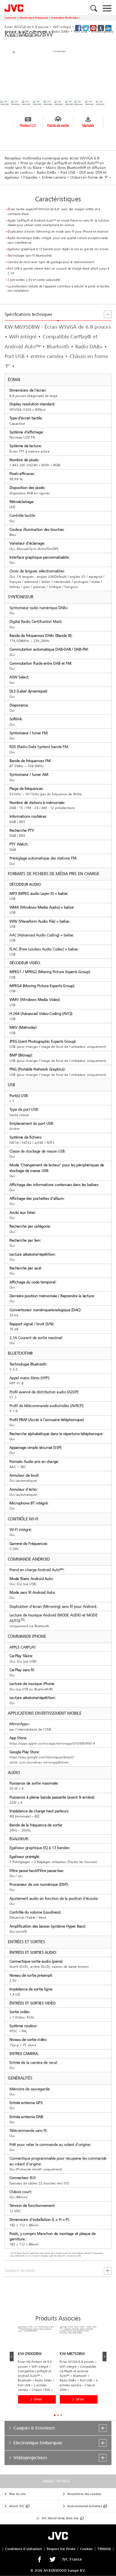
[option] (39, 2369)
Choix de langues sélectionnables (37, 571)
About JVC (17, 2506)
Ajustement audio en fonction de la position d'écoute (53, 1898)
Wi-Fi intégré (20, 1529)
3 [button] (62, 2415)
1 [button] (55, 2415)
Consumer (11, 18)
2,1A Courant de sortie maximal (36, 1338)
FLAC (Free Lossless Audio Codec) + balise (44, 949)
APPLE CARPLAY (23, 1647)
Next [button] (105, 2356)
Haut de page (58, 2481)
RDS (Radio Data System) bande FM (39, 747)
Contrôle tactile (22, 516)
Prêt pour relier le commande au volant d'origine (50, 2144)
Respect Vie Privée (61, 2549)
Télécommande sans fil (28, 2131)
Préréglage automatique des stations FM (43, 858)
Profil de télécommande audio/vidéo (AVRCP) (46, 1406)
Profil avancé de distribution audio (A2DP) (44, 1392)
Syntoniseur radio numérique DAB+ (38, 608)
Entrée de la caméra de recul (33, 2063)
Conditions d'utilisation (23, 2549)
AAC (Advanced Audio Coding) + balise (41, 935)
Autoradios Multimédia (65, 18)
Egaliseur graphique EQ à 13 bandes (39, 1848)
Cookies (86, 2549)
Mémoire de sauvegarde (30, 2089)
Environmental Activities (85, 2506)
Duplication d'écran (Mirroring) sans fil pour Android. (53, 1606)
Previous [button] (12, 2356)
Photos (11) (28, 125)
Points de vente (58, 125)
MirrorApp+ (19, 1724)
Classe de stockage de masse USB (37, 1151)
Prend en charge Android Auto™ (36, 1570)
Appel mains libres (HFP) (29, 1378)
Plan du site (17, 2494)
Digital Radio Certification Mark (35, 622)
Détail (38, 2399)
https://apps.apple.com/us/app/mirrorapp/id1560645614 (52, 1743)
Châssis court (20, 2192)
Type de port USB (24, 1109)
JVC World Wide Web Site (60, 2518)
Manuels (88, 125)
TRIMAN (104, 2549)
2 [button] (58, 2415)
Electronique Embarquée (34, 18)
